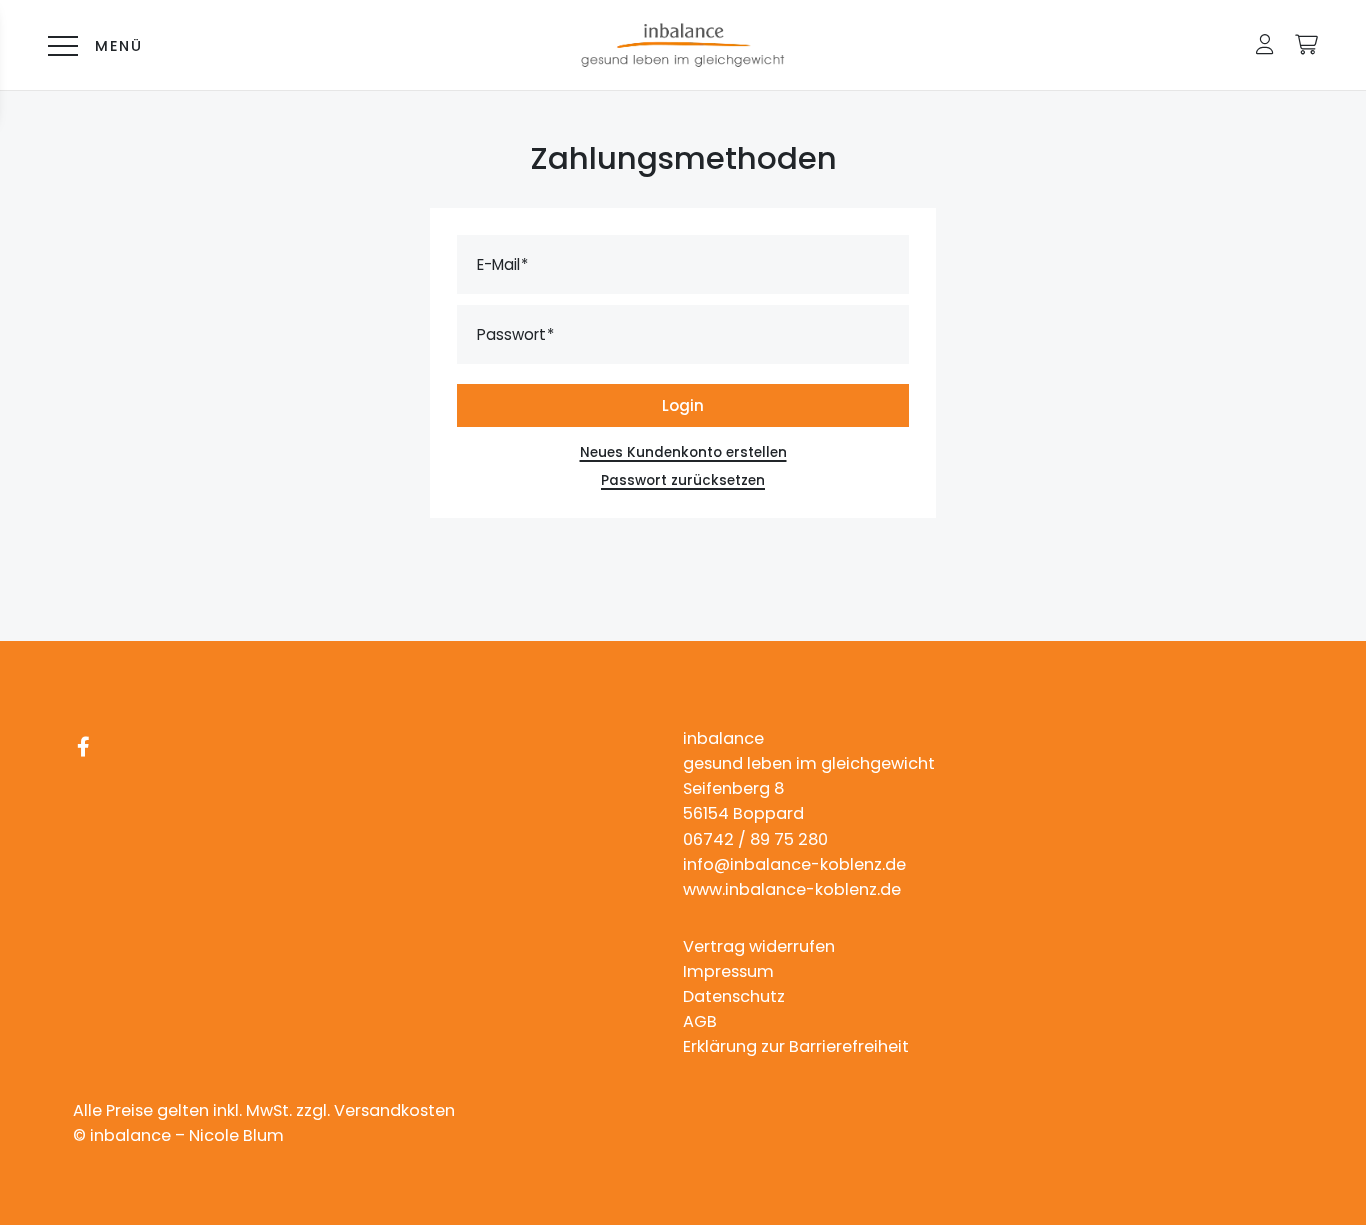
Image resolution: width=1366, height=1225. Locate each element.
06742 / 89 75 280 (755, 839)
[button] (1265, 44)
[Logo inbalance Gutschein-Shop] (683, 45)
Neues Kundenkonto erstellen (683, 452)
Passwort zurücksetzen (683, 480)
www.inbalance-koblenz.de (792, 889)
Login (683, 405)
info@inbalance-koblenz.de (794, 864)
